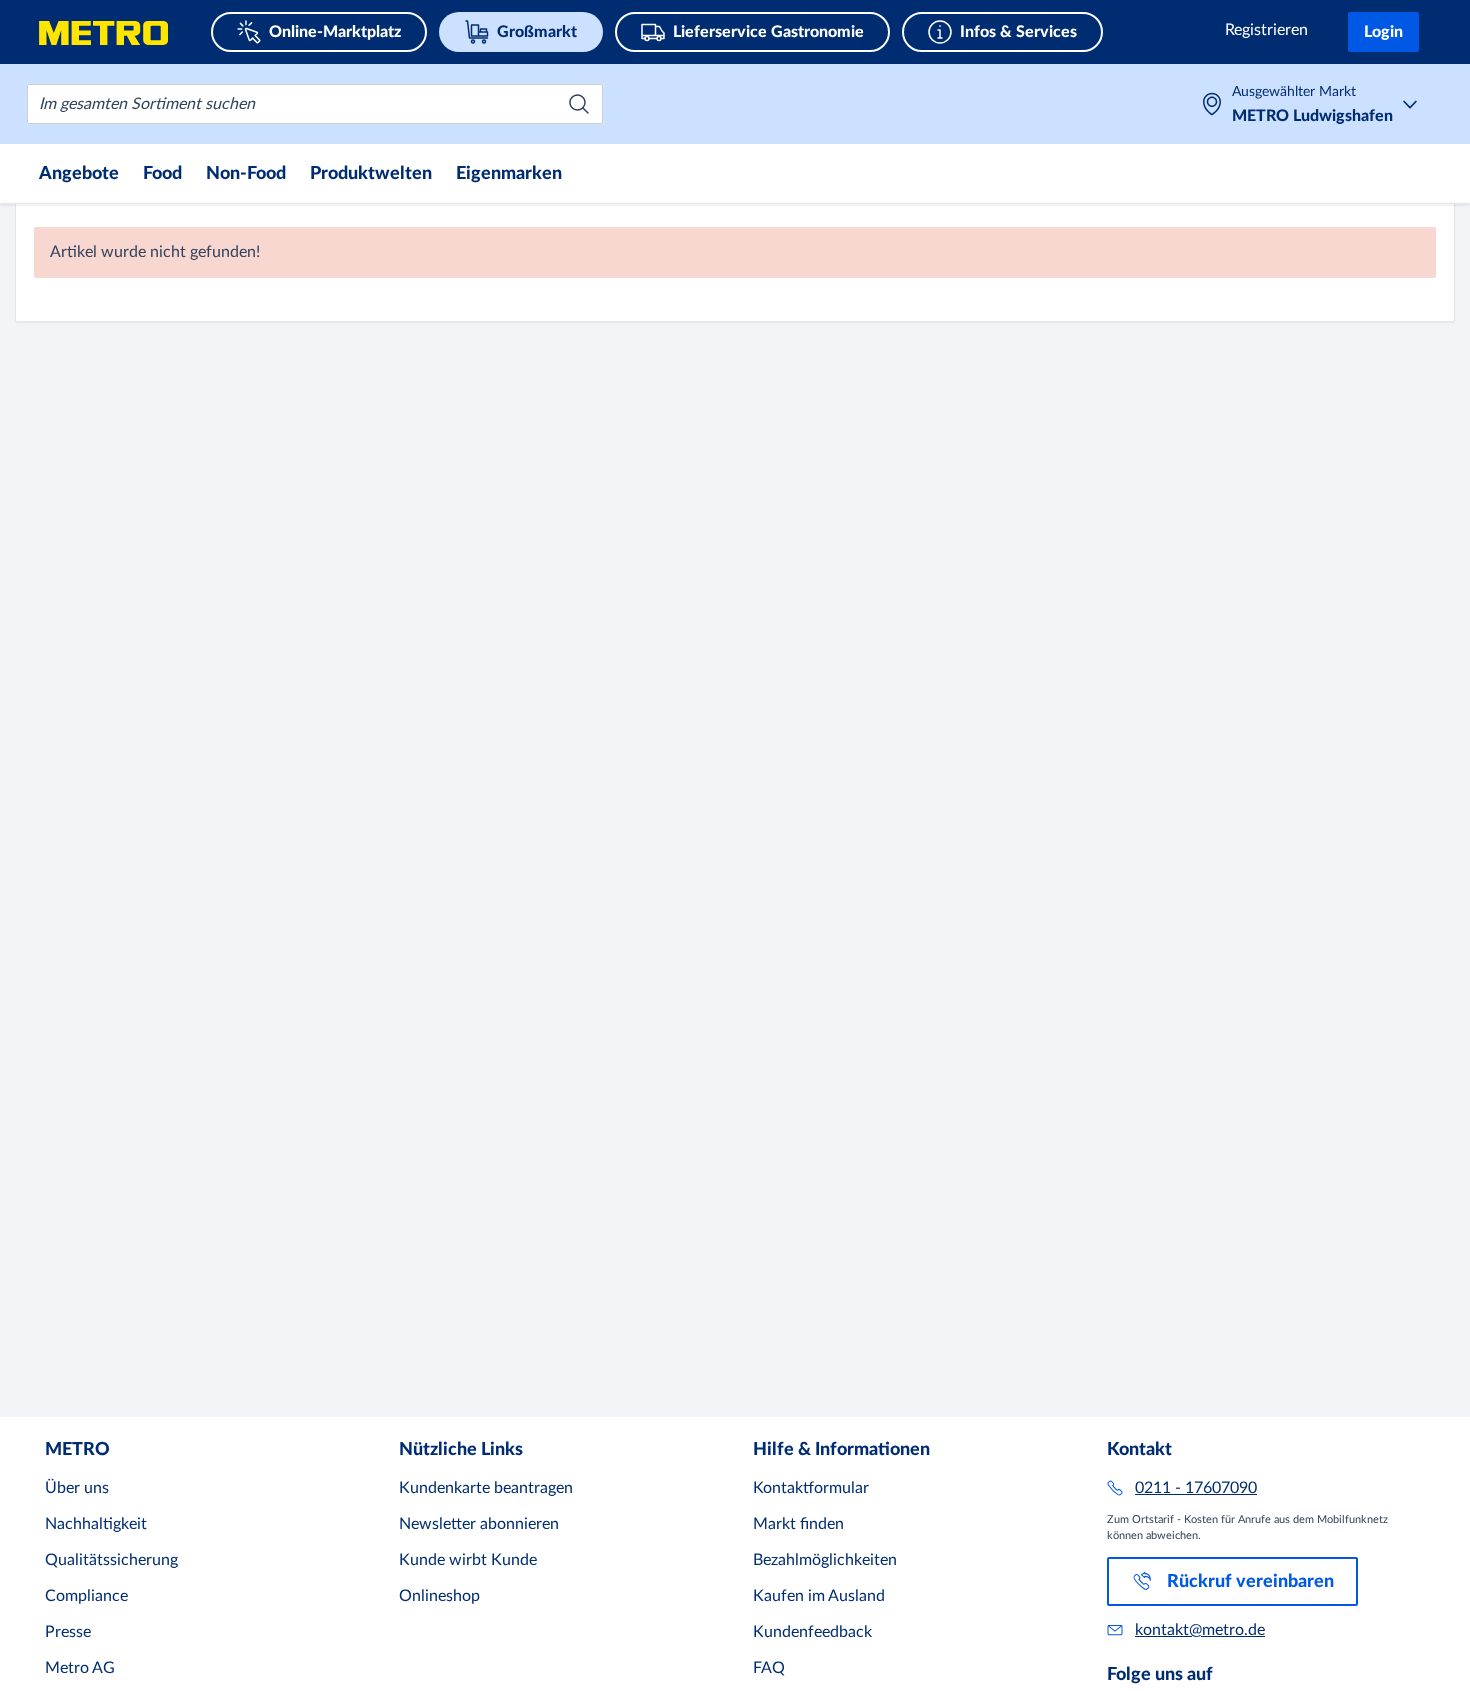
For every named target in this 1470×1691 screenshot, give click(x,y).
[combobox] (315, 104)
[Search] (579, 104)
